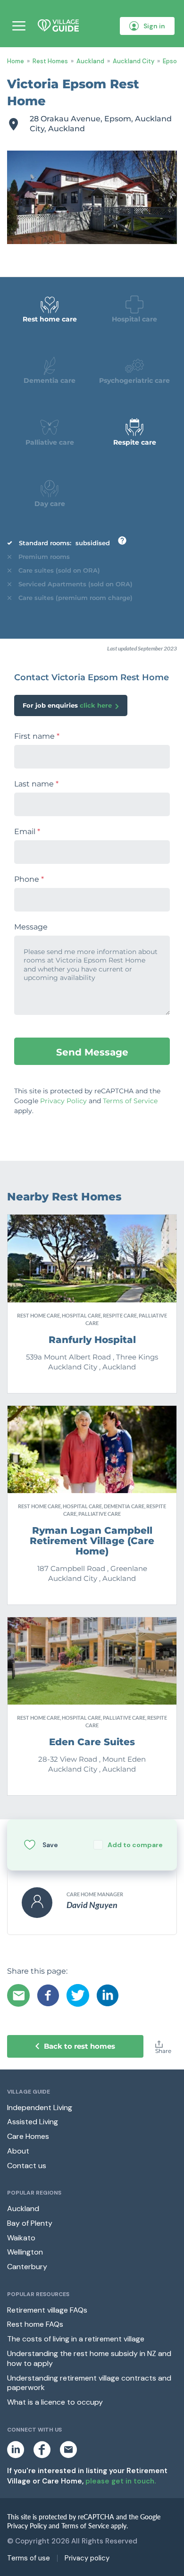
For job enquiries (67, 705)
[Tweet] (78, 1995)
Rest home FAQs (35, 2324)
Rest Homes (50, 61)
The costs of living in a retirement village (76, 2339)
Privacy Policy (63, 1101)
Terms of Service (130, 1101)
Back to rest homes (79, 2046)
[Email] (18, 1995)
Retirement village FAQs (47, 2310)
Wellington (25, 2252)
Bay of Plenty (30, 2223)
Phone (29, 879)
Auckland (90, 61)
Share (163, 2051)
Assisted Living (33, 2122)
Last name (36, 784)
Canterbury (27, 2267)
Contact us (27, 2166)
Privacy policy (87, 2558)
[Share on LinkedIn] (108, 1995)
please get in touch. (121, 2481)
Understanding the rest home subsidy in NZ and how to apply (89, 2358)
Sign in (154, 26)
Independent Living (40, 2107)
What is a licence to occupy (55, 2402)
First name (37, 736)
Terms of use (29, 2558)
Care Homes (28, 2136)
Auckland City (134, 61)
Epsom (172, 61)
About (18, 2151)
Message (31, 927)
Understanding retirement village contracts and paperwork (89, 2383)
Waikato (21, 2238)
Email (27, 832)
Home (16, 61)
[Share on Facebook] (48, 1995)
